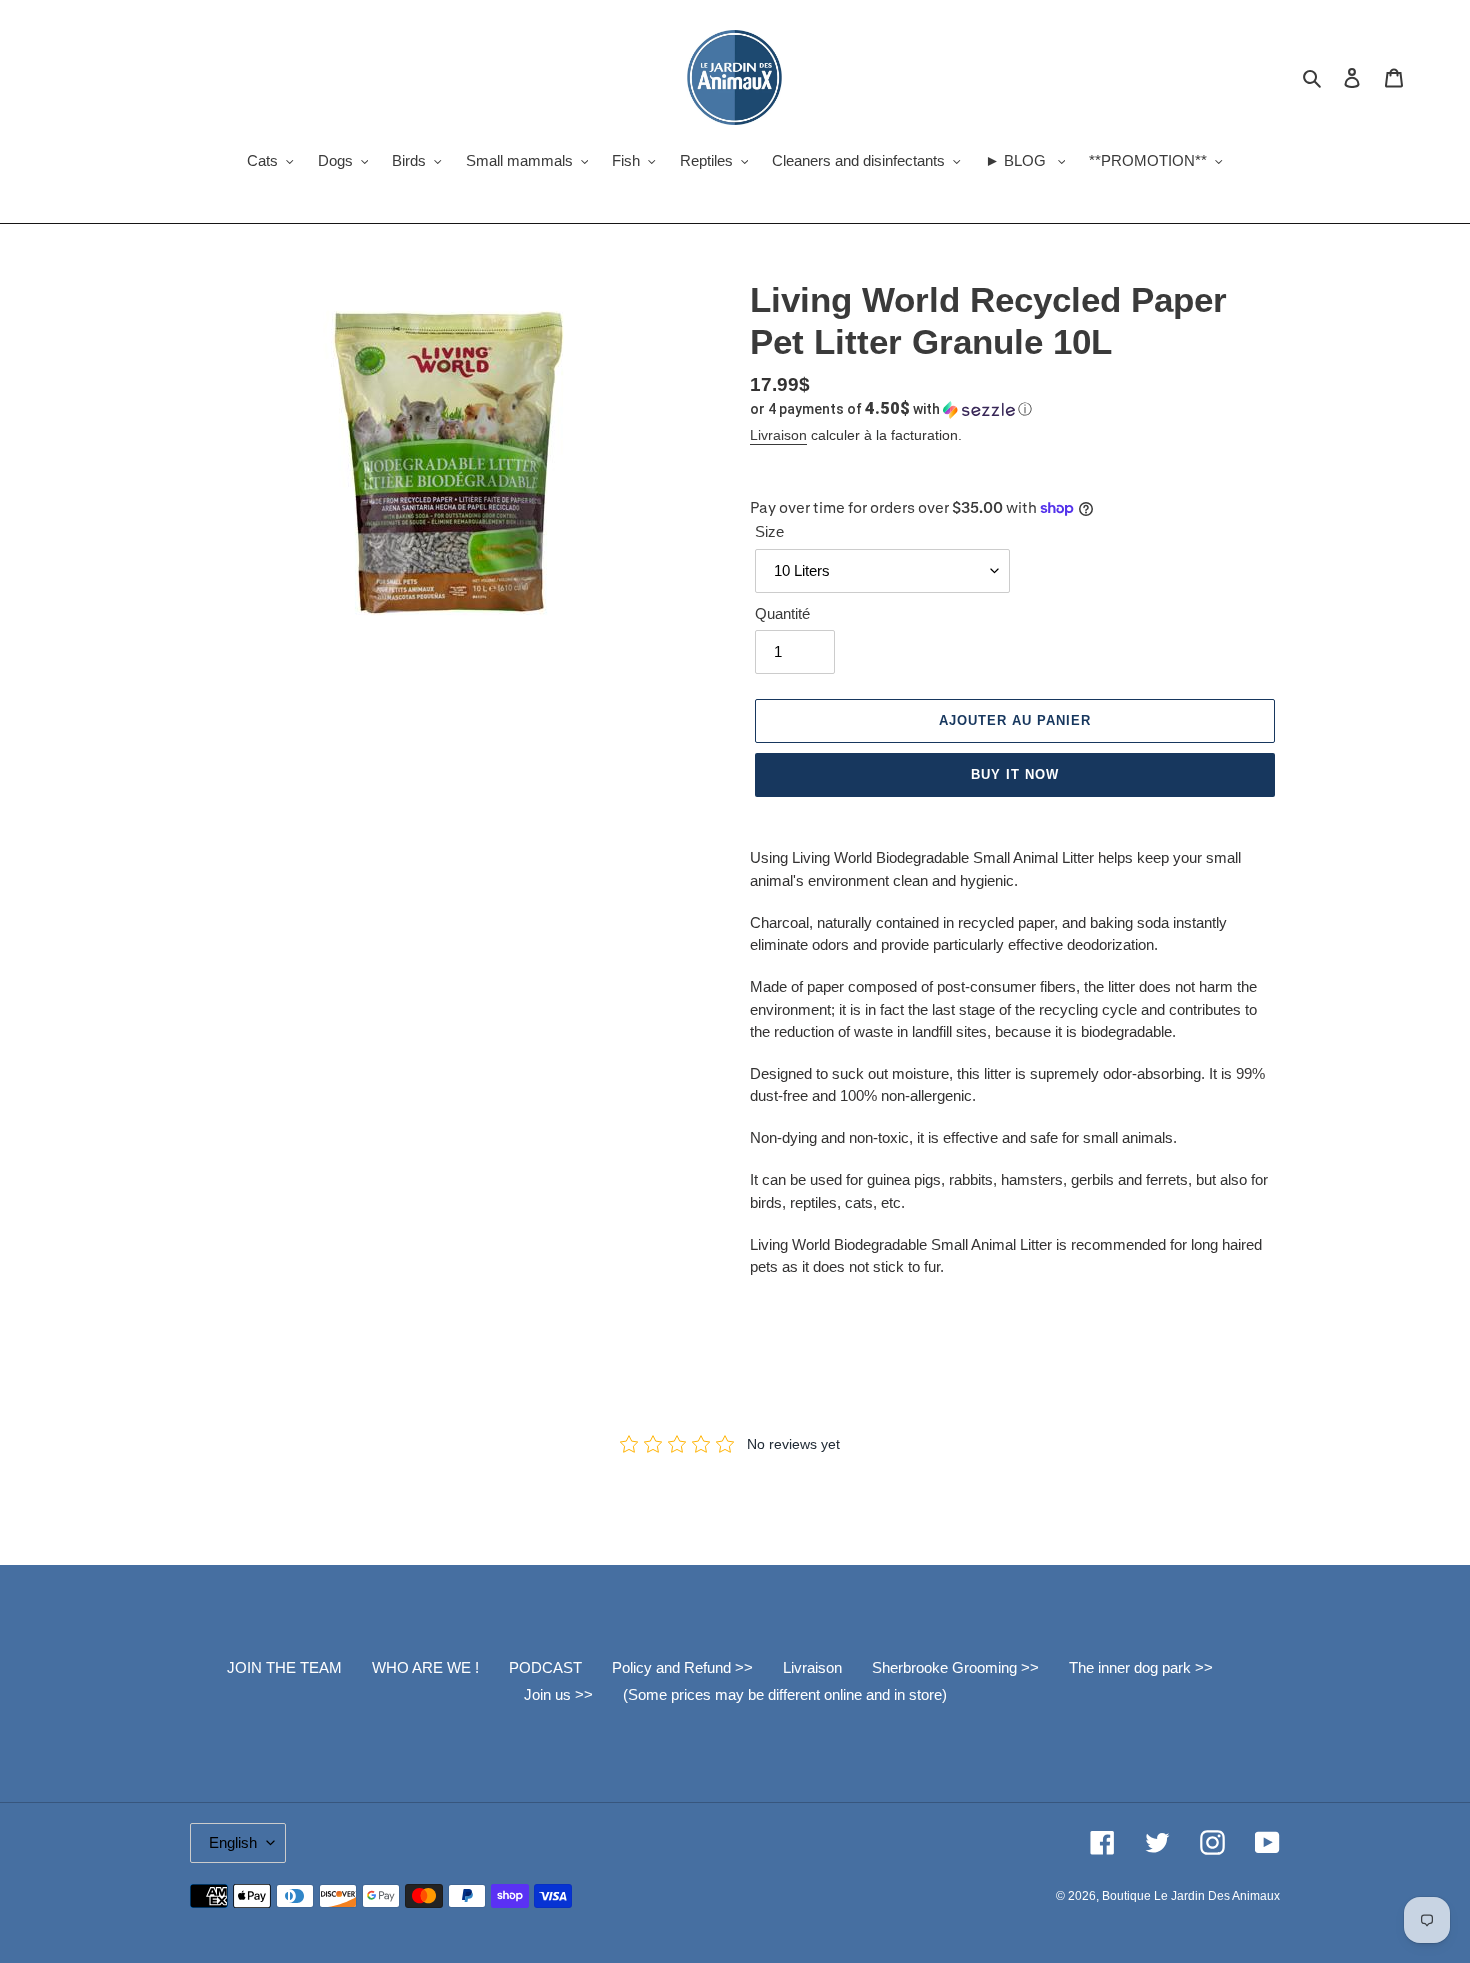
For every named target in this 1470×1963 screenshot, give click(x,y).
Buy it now (1015, 774)
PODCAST (545, 1667)
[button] (891, 409)
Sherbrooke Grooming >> (955, 1667)
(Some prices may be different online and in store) (785, 1694)
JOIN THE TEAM (284, 1667)
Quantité (782, 613)
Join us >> (558, 1694)
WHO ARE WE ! (425, 1667)
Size (769, 531)
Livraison (778, 435)
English (233, 1842)
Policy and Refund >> (682, 1667)
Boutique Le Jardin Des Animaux (1191, 1896)
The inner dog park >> (1141, 1667)
